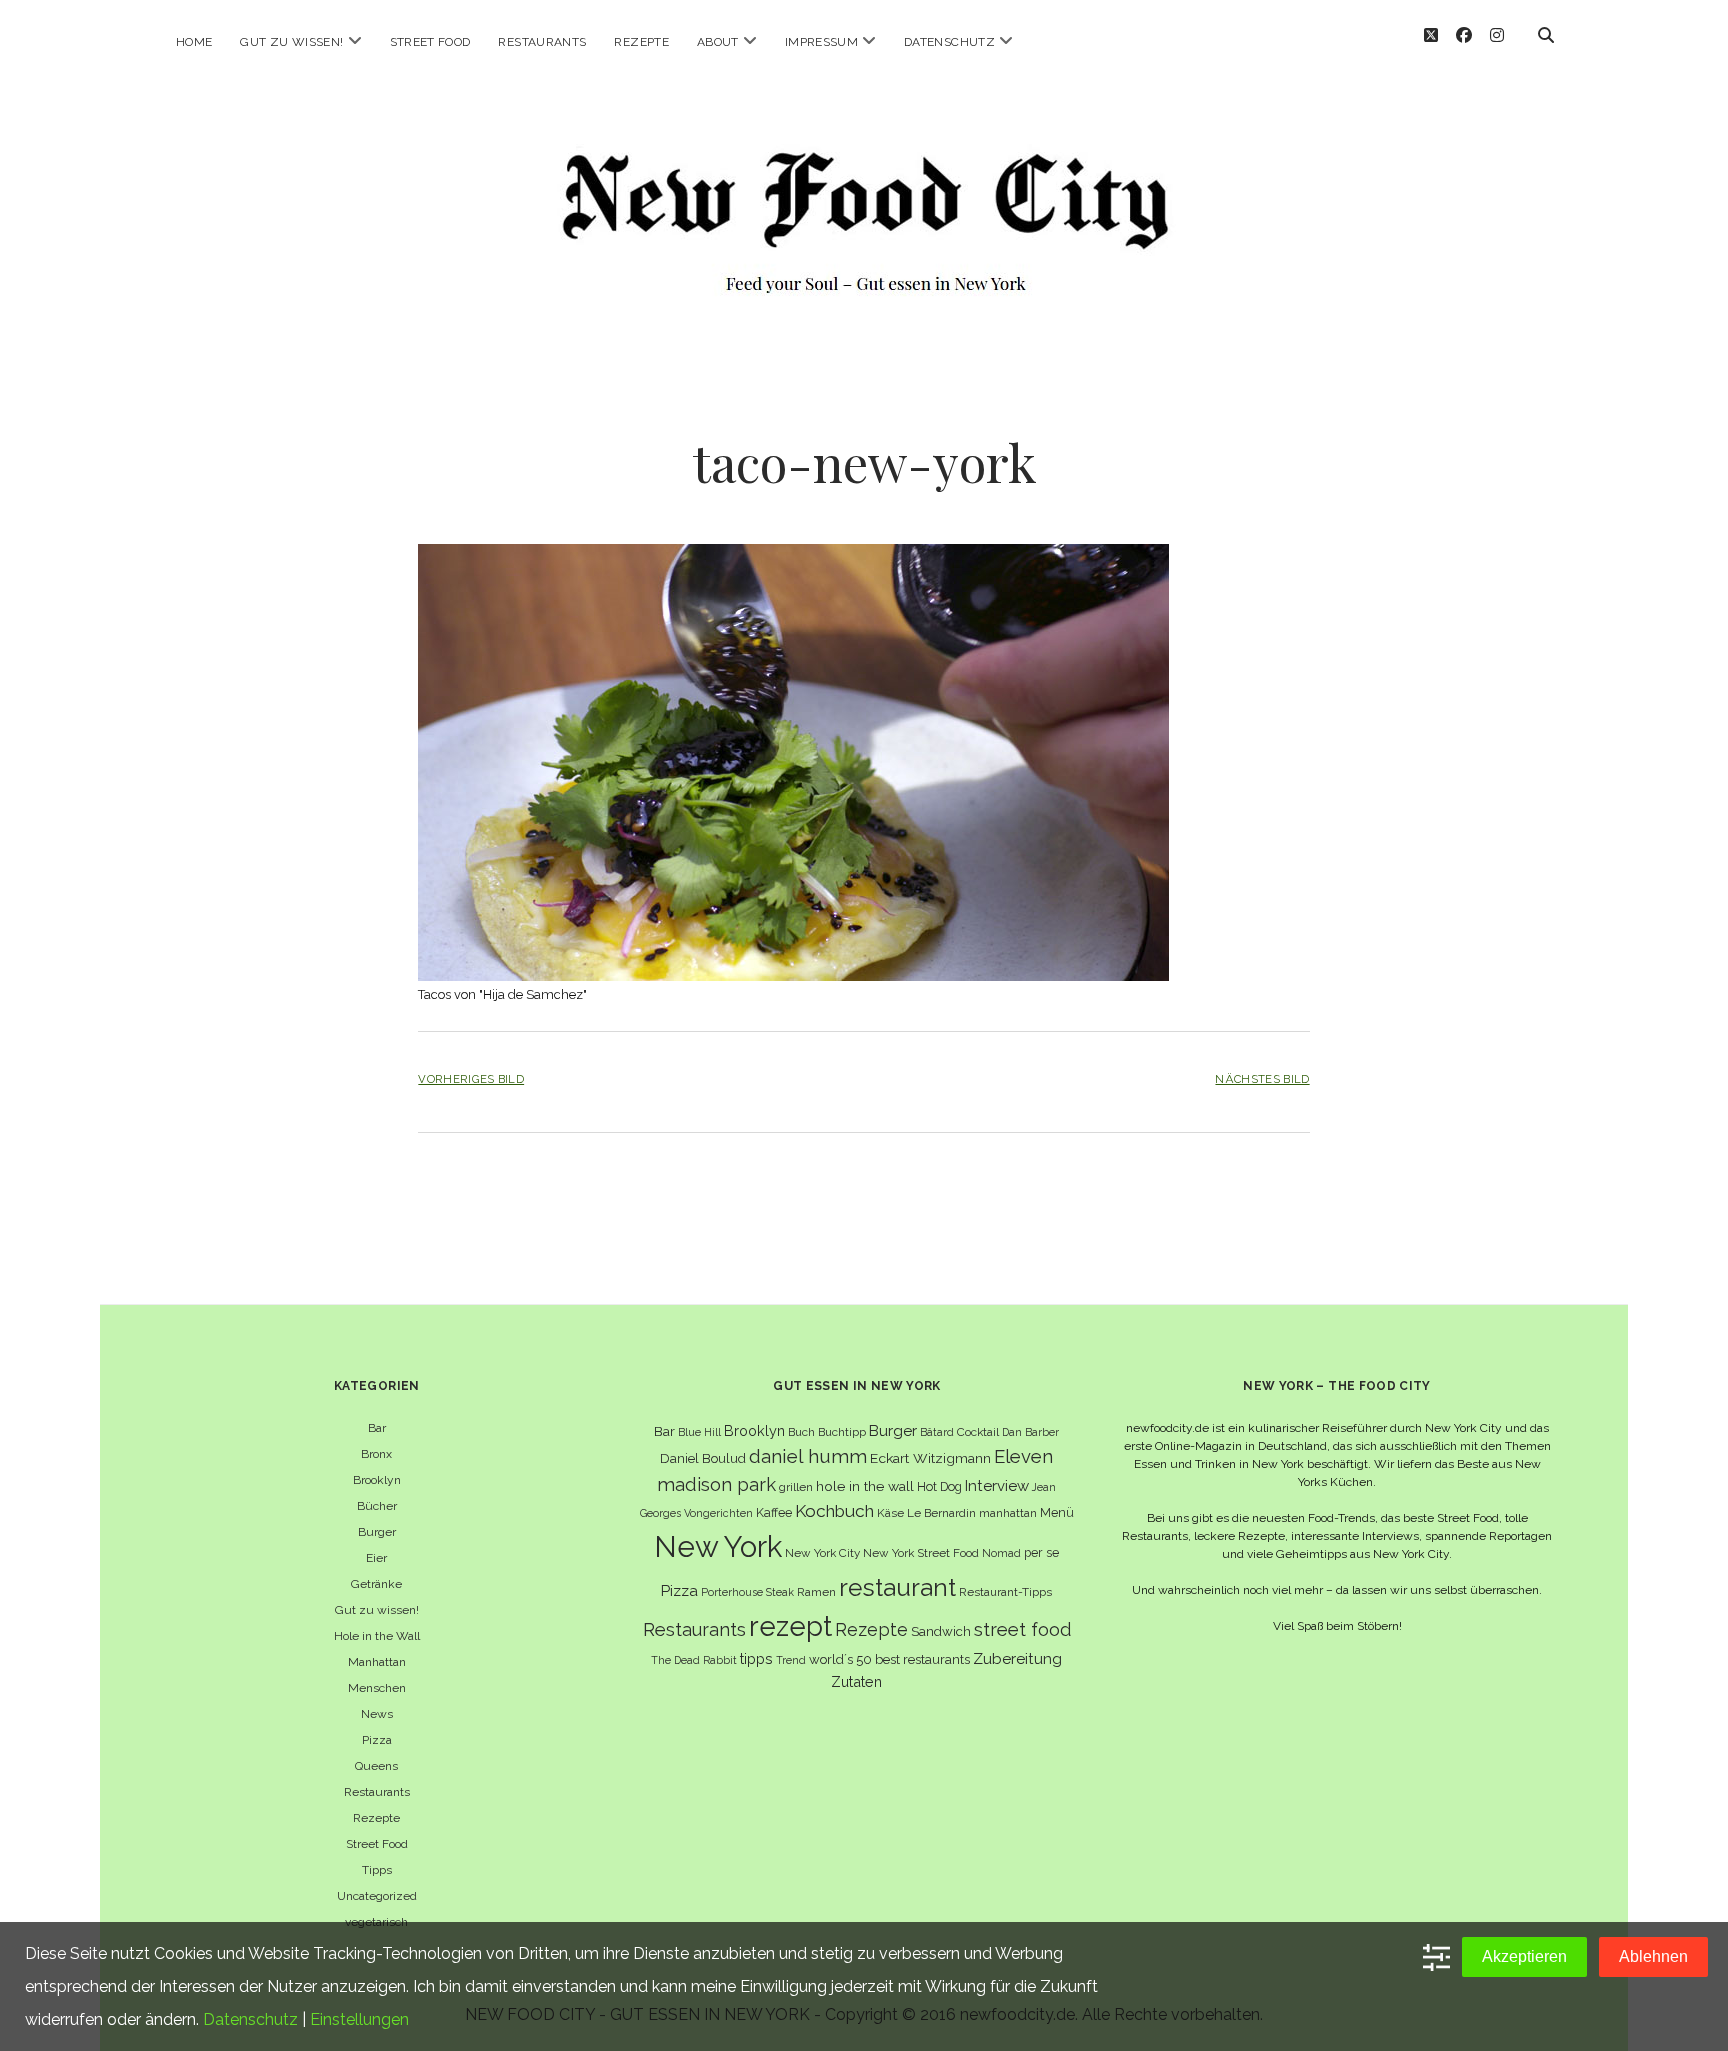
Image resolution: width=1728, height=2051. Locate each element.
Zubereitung (1017, 1658)
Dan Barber (1030, 1432)
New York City (822, 1553)
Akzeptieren (1524, 1956)
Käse (890, 1513)
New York (718, 1546)
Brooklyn (377, 1480)
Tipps (377, 1870)
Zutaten (856, 1681)
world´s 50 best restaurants (889, 1659)
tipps (756, 1658)
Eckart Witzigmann (930, 1458)
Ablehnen (1653, 1956)
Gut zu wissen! (291, 42)
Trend (791, 1660)
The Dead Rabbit (694, 1660)
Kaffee (774, 1512)
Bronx (376, 1454)
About (718, 42)
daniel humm (808, 1456)
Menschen (377, 1688)
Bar (377, 1428)
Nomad (1001, 1553)
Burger (377, 1532)
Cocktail (978, 1432)
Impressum (821, 42)
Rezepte (641, 42)
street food (1022, 1629)
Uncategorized (377, 1896)
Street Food (430, 42)
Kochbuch (834, 1511)
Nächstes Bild (1262, 1079)
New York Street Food (921, 1553)
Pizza (377, 1740)
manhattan (1008, 1513)
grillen (796, 1487)
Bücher (377, 1506)
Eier (376, 1558)
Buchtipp (842, 1432)
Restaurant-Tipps (1005, 1592)
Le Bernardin (941, 1513)
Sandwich (941, 1631)
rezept (790, 1626)
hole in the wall (865, 1486)
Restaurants (542, 42)
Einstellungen (359, 2019)
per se (1041, 1552)
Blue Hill (699, 1432)
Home (194, 42)
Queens (376, 1766)
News (377, 1714)
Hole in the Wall (377, 1636)
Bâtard (937, 1432)
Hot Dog (939, 1486)
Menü (1057, 1512)
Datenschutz (949, 42)
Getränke (376, 1584)
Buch (801, 1432)
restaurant (897, 1587)
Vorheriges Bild (471, 1079)
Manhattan (377, 1662)
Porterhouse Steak (747, 1592)
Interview (997, 1486)
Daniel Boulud (703, 1458)
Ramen (816, 1592)
